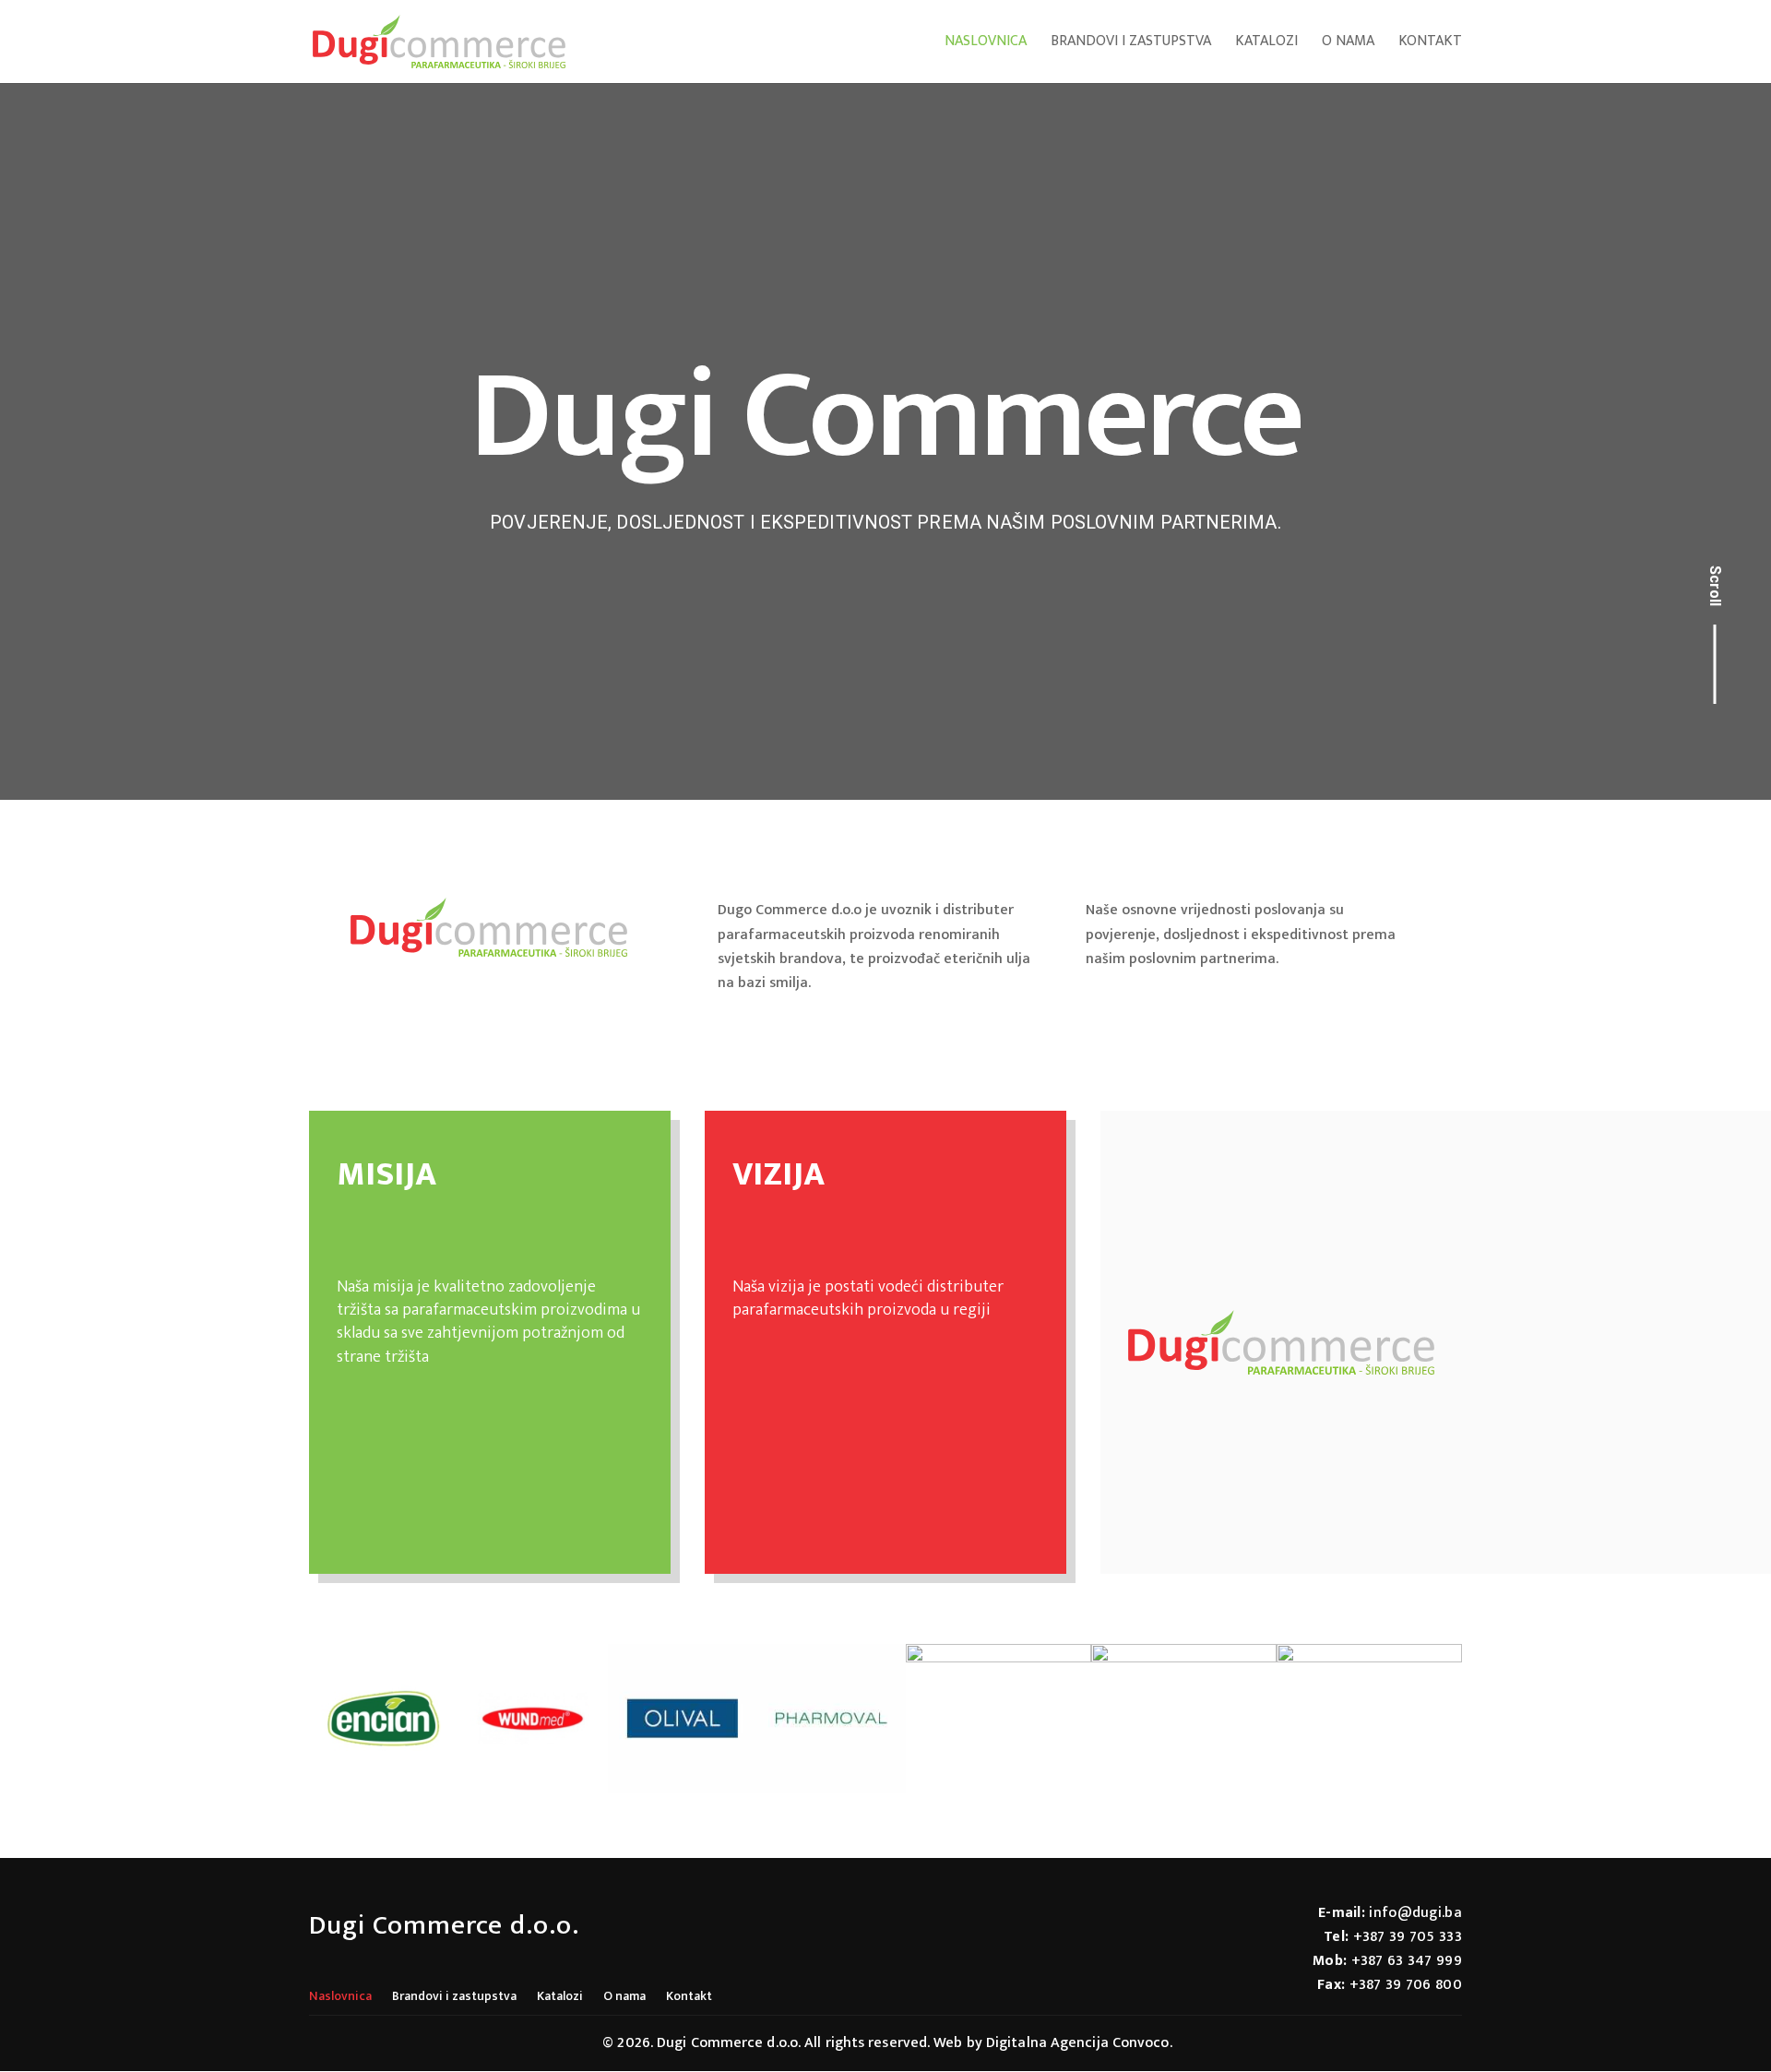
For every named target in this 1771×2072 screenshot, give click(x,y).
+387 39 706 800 (1406, 1985)
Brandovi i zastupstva (1131, 44)
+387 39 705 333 (1408, 1937)
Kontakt (1430, 44)
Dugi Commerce (886, 417)
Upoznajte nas (1325, 638)
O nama (1348, 44)
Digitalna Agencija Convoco (1078, 2043)
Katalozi (1266, 44)
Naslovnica (986, 44)
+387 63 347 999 (1407, 1961)
